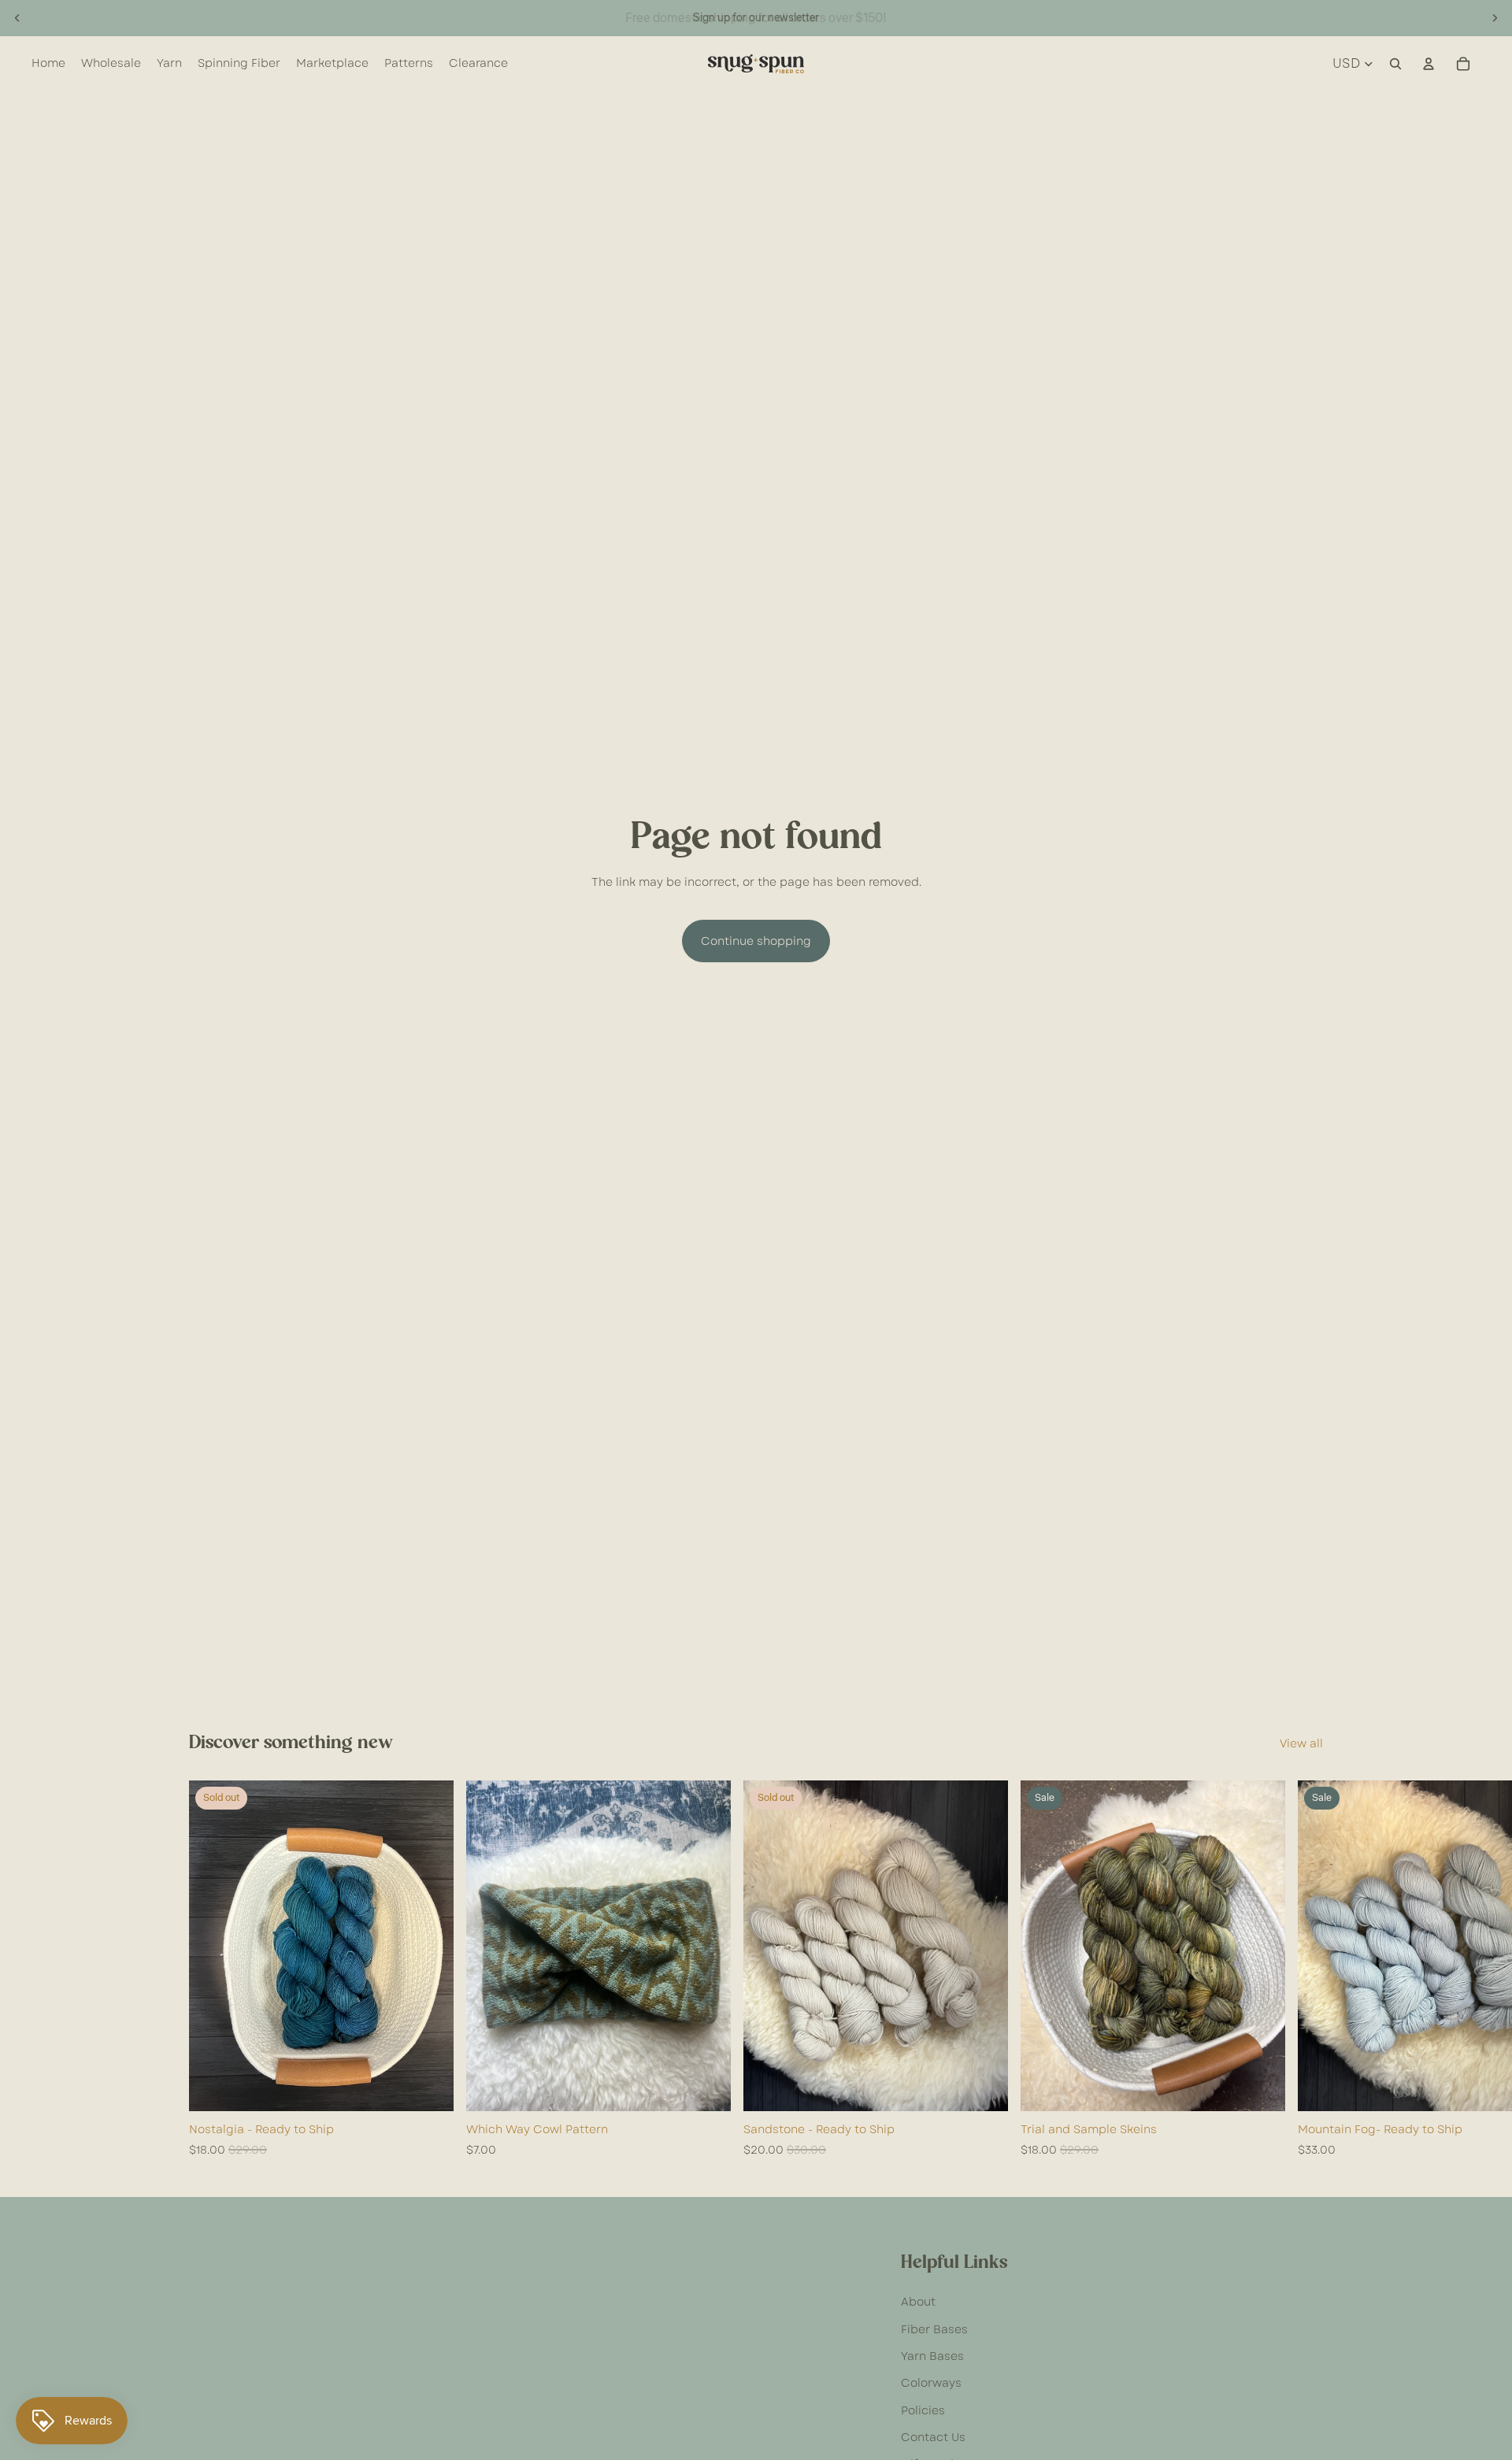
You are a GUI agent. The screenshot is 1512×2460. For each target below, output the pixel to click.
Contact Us (933, 2437)
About (918, 2302)
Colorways (931, 2383)
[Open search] (1395, 64)
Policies (923, 2410)
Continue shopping (756, 941)
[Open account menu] (1429, 64)
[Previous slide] (17, 18)
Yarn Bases (932, 2356)
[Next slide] (1495, 18)
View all (1301, 1743)
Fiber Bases (934, 2329)
